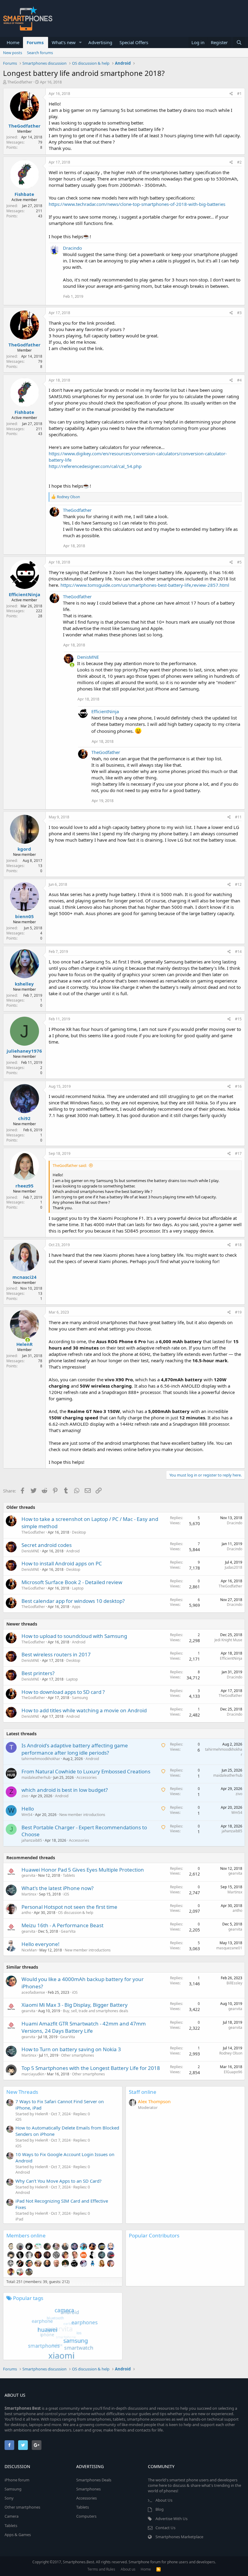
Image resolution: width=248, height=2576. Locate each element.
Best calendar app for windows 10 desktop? (73, 1601)
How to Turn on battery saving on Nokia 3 (71, 2049)
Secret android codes (47, 1545)
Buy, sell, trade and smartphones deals (96, 2011)
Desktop (79, 1532)
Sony (9, 2498)
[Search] (239, 42)
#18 (238, 1245)
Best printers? (38, 1673)
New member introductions (82, 1815)
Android (73, 1551)
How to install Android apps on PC (62, 1563)
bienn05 (24, 916)
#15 (238, 1019)
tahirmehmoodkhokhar (41, 1759)
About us (128, 2569)
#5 (239, 562)
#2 (239, 162)
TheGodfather (20, 82)
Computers (86, 2516)
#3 (239, 313)
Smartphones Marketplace (179, 2537)
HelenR (24, 1344)
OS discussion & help (76, 1913)
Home (13, 42)
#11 (238, 817)
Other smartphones (78, 2055)
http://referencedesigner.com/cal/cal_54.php (95, 466)
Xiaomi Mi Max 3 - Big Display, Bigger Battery (75, 2005)
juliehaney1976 (24, 1051)
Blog (160, 2509)
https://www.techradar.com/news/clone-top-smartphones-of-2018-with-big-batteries (137, 204)
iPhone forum (17, 2480)
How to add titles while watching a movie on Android (84, 1710)
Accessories (87, 1777)
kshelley (24, 984)
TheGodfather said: (70, 1165)
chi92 (24, 1118)
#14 (238, 952)
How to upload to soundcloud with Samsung (74, 1636)
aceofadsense (33, 1992)
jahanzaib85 (32, 1840)
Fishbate (24, 194)
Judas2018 (233, 1567)
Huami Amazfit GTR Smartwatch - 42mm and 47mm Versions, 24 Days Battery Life (84, 2027)
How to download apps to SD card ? (63, 1692)
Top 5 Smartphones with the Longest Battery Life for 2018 (91, 2068)
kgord (24, 849)
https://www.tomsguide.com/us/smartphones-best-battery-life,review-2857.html (145, 585)
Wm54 (27, 1815)
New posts (13, 53)
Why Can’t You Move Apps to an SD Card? (59, 2181)
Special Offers (134, 42)
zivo (25, 1796)
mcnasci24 (24, 1277)
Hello (28, 1809)
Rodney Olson (231, 2053)
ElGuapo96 (233, 2072)
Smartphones (88, 2489)
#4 (239, 380)
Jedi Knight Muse (228, 1640)
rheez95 (24, 1186)
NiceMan (29, 1950)
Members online (26, 2235)
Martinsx (29, 1894)
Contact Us (165, 2528)
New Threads (22, 2092)
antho (26, 1913)
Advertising (100, 42)
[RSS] (158, 2569)
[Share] (231, 94)
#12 (238, 884)
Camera (11, 2516)
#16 (238, 1086)
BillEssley (234, 1983)
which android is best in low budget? (65, 1790)
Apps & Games (18, 2535)
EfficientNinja (24, 594)
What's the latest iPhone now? (57, 1888)
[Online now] (68, 664)
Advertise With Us (171, 2519)
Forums (35, 42)
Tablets (69, 1875)
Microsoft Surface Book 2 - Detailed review (72, 1582)
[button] (80, 42)
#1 (239, 94)
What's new (64, 42)
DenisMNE (88, 657)
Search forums (40, 53)
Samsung (80, 1698)
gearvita (28, 1875)
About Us (164, 2500)
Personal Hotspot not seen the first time (69, 1907)
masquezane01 (229, 1948)
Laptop (78, 1588)
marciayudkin (33, 2074)
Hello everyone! (41, 1944)
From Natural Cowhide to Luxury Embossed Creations (86, 1771)
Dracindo (72, 248)
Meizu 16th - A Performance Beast (62, 1925)
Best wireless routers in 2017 (56, 1654)
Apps (76, 1607)
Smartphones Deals (94, 2480)
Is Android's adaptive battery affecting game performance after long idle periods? (75, 1749)
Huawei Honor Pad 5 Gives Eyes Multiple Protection (83, 1870)
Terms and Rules (101, 2569)
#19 (238, 1312)
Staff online (143, 2092)
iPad (19, 2219)
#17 (238, 1153)
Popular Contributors (154, 2235)
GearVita (68, 1931)
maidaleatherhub (36, 1777)
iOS (66, 1894)
